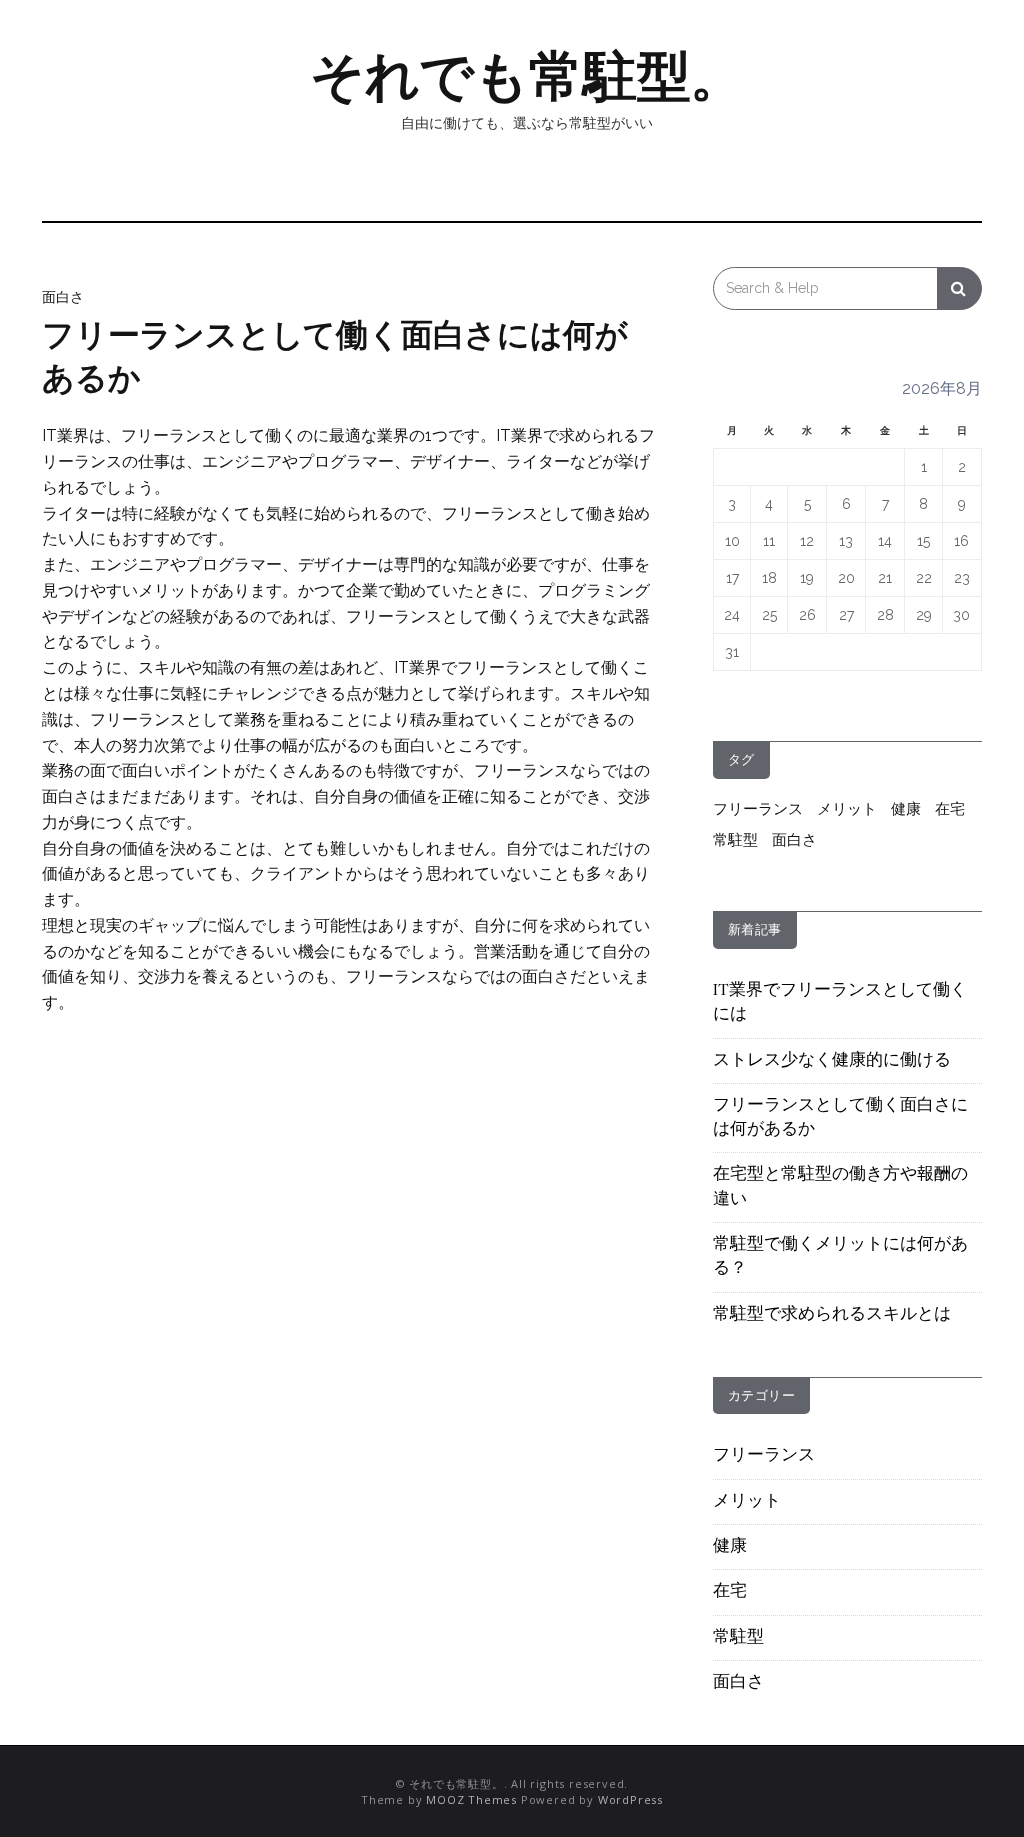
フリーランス (758, 809)
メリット (847, 809)
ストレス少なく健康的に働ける (832, 1061)
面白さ (63, 297)
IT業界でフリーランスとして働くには (840, 1003)
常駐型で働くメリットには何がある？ (840, 1257)
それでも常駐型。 (527, 76)
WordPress (630, 1799)
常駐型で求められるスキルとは (832, 1315)
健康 (906, 809)
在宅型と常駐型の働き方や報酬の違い (840, 1187)
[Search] (959, 288)
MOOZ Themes (471, 1799)
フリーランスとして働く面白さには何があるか (840, 1118)
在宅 (950, 809)
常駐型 (735, 840)
